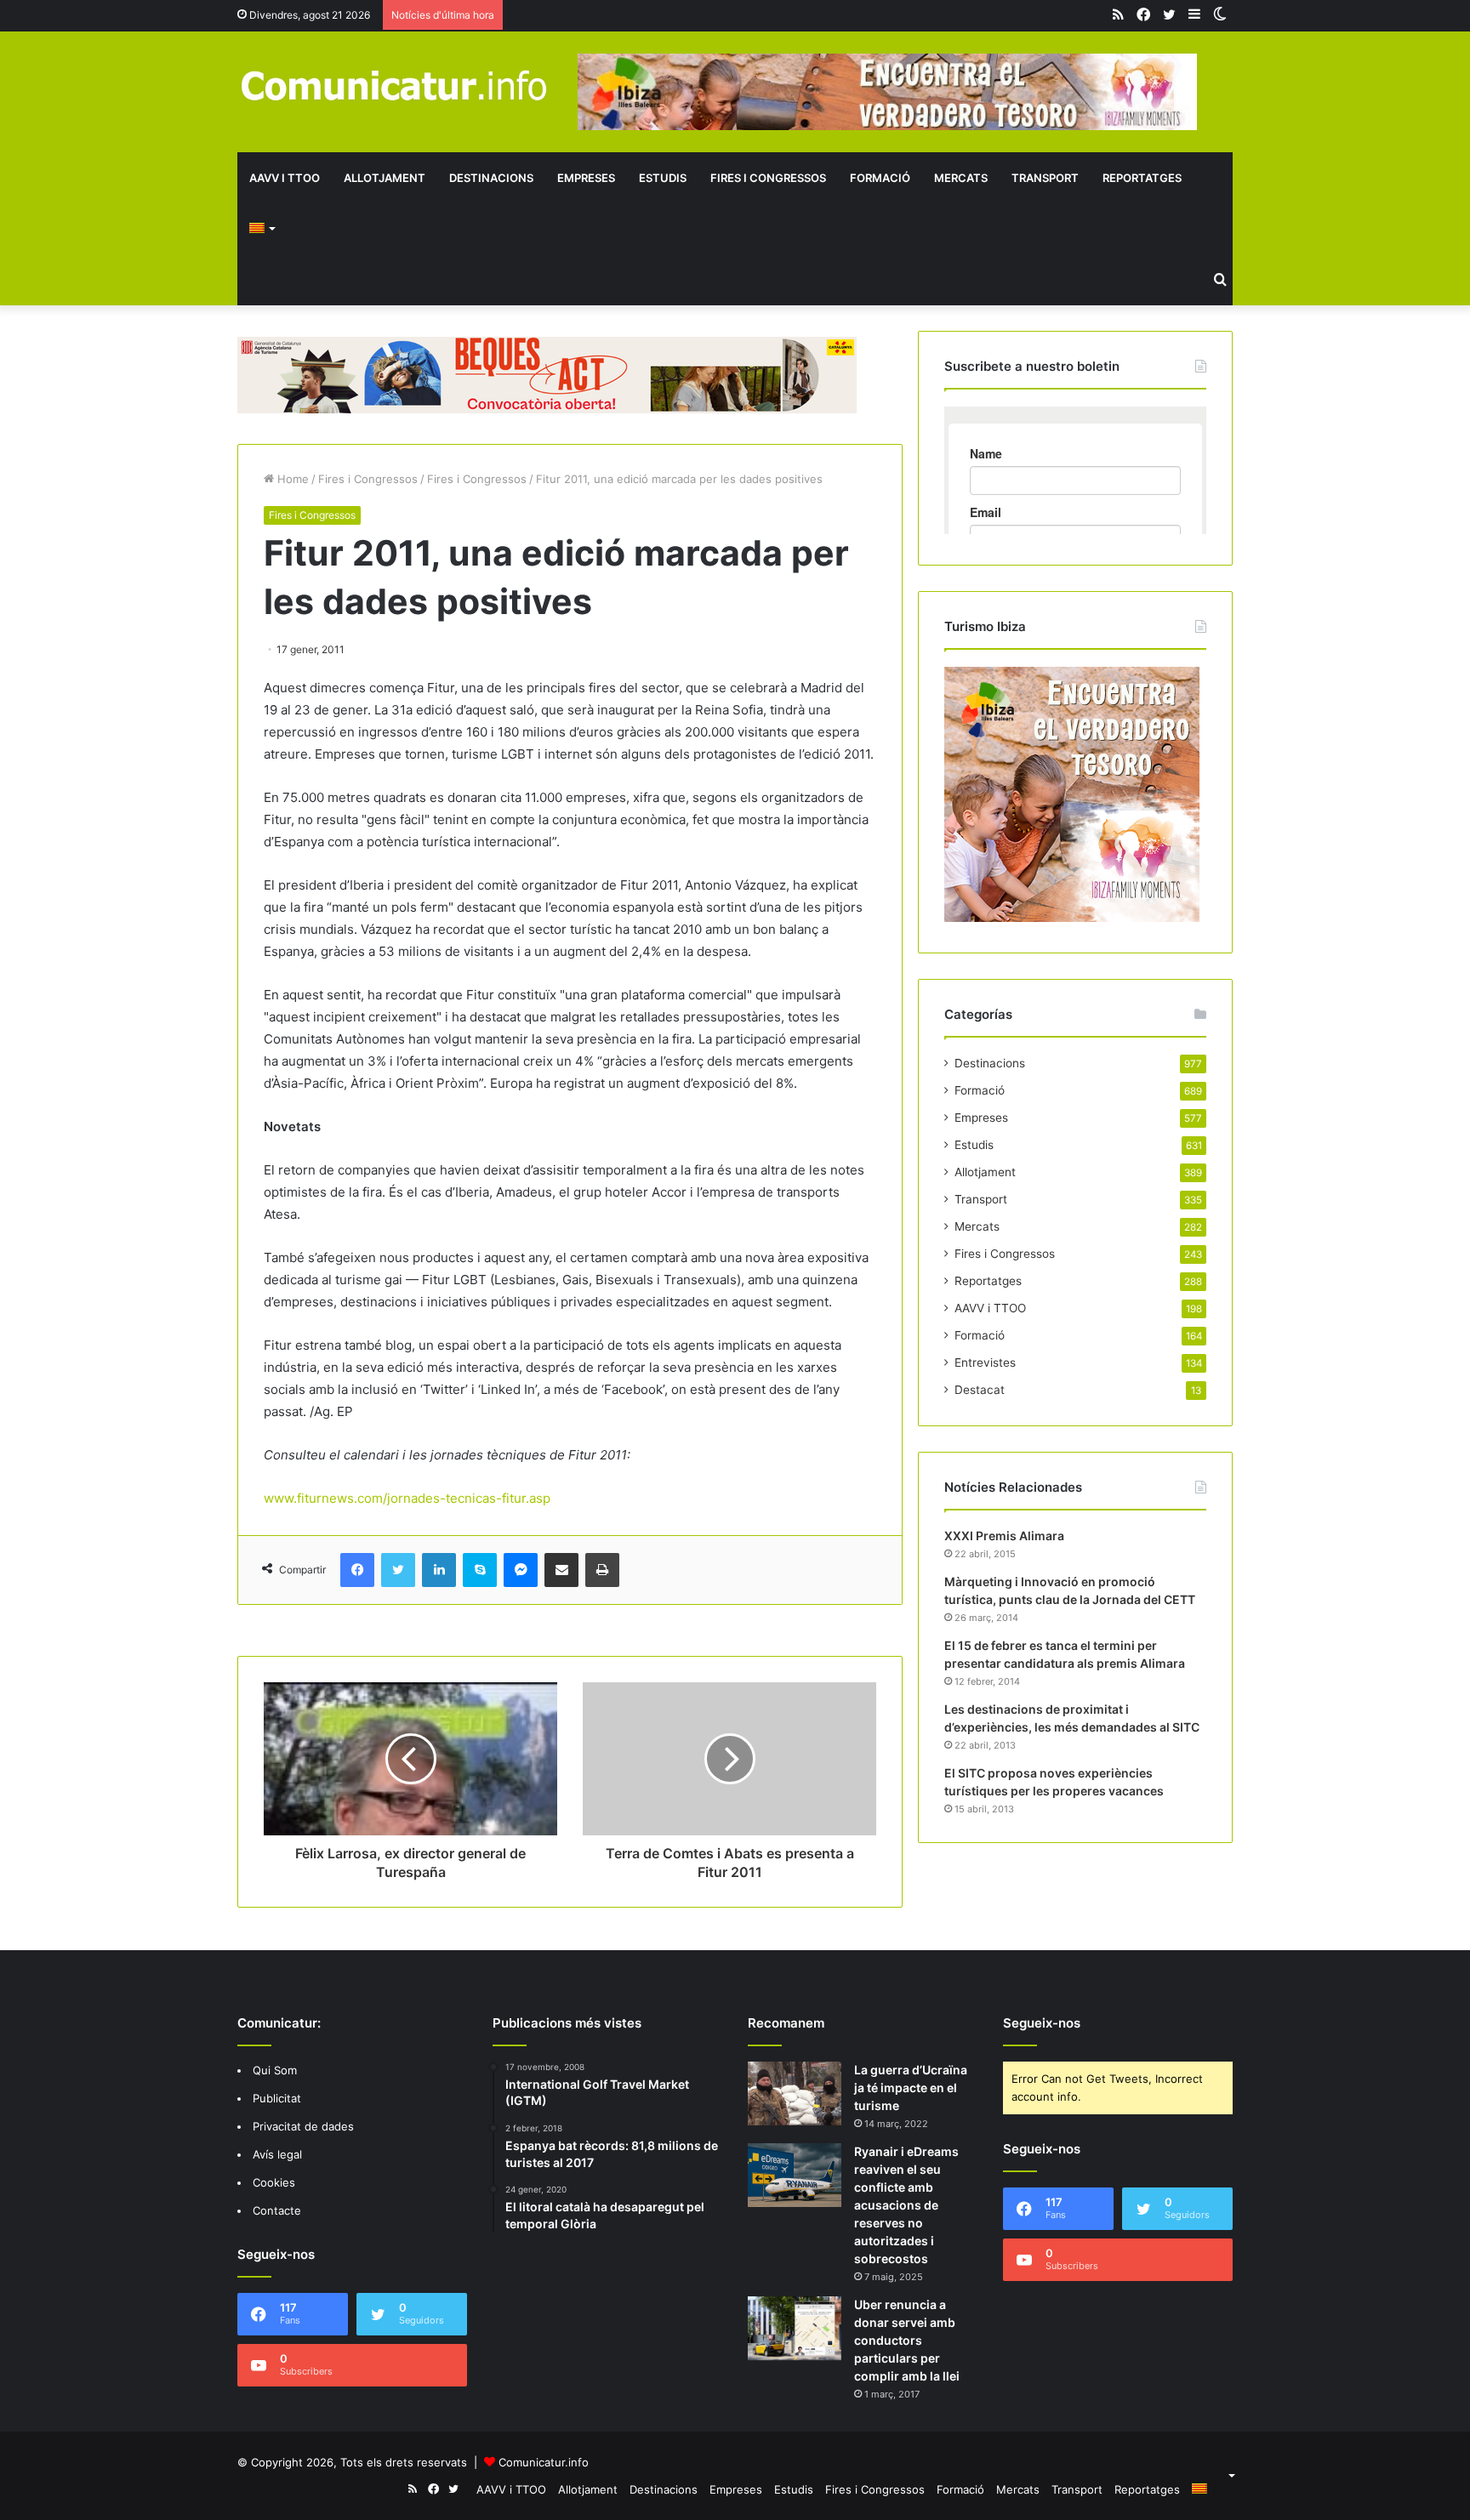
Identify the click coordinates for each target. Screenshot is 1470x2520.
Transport (1045, 178)
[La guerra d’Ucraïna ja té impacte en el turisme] (795, 2093)
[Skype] (480, 1570)
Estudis (663, 178)
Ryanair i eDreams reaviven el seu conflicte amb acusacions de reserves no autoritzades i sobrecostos (906, 2205)
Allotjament (385, 178)
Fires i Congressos (768, 178)
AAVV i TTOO (285, 178)
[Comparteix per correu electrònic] (561, 1570)
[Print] (602, 1570)
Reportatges (1142, 178)
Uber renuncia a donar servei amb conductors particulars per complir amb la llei (907, 2340)
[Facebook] (357, 1570)
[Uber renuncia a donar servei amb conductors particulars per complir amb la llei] (795, 2328)
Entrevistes (985, 1362)
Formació (880, 178)
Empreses (586, 178)
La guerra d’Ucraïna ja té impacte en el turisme (911, 2088)
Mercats (961, 178)
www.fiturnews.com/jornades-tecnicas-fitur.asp (407, 1498)
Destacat (980, 1390)
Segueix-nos (1042, 2023)
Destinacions (491, 178)
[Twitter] (398, 1570)
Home (291, 479)
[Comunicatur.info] (395, 85)
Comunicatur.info (544, 2462)
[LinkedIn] (439, 1570)
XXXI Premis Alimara (1004, 1536)
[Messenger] (521, 1570)
